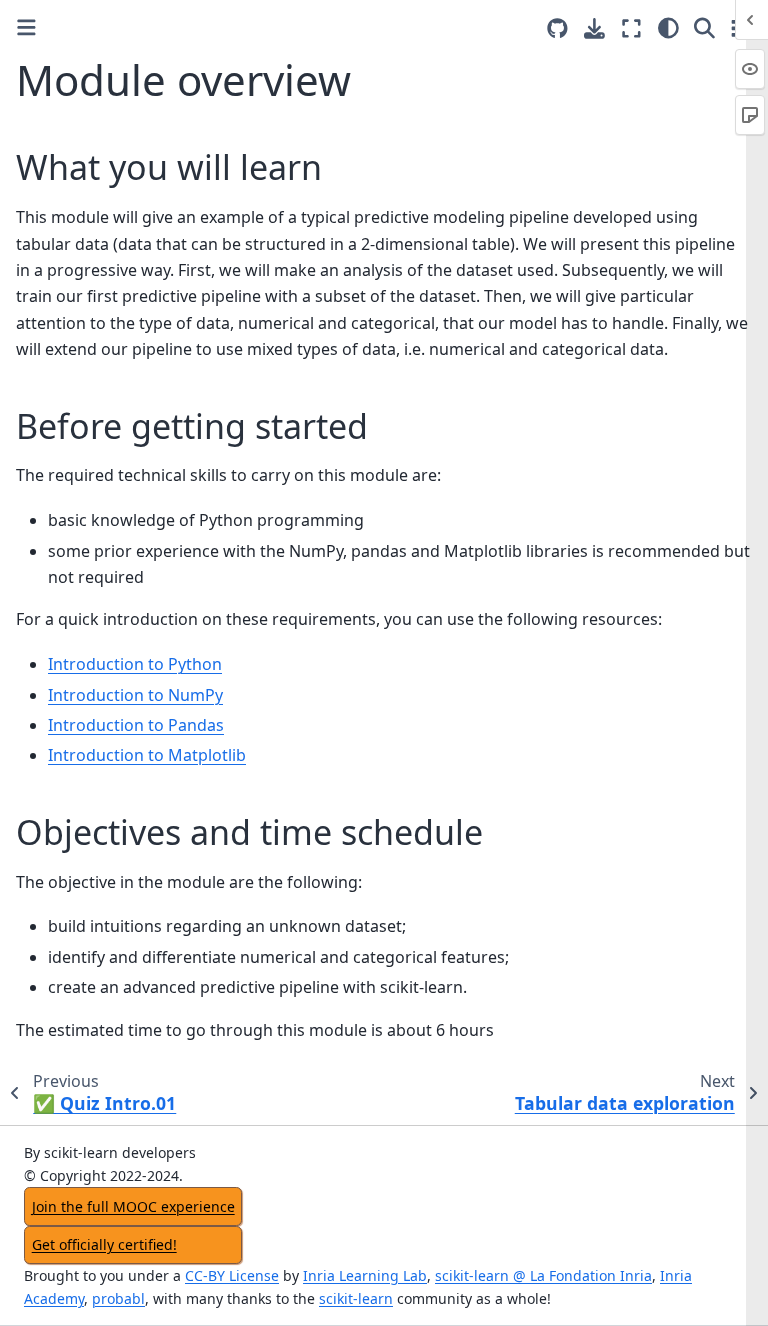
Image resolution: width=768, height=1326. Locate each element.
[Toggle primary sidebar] (26, 27)
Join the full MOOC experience (133, 1206)
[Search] (704, 28)
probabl (118, 1298)
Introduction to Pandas (136, 725)
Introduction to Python (135, 664)
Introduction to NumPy (135, 695)
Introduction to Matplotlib (147, 755)
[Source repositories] (557, 28)
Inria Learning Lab (365, 1275)
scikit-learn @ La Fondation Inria (543, 1275)
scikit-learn (356, 1298)
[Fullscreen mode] (631, 28)
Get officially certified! (104, 1244)
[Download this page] (594, 28)
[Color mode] (668, 28)
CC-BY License (232, 1275)
